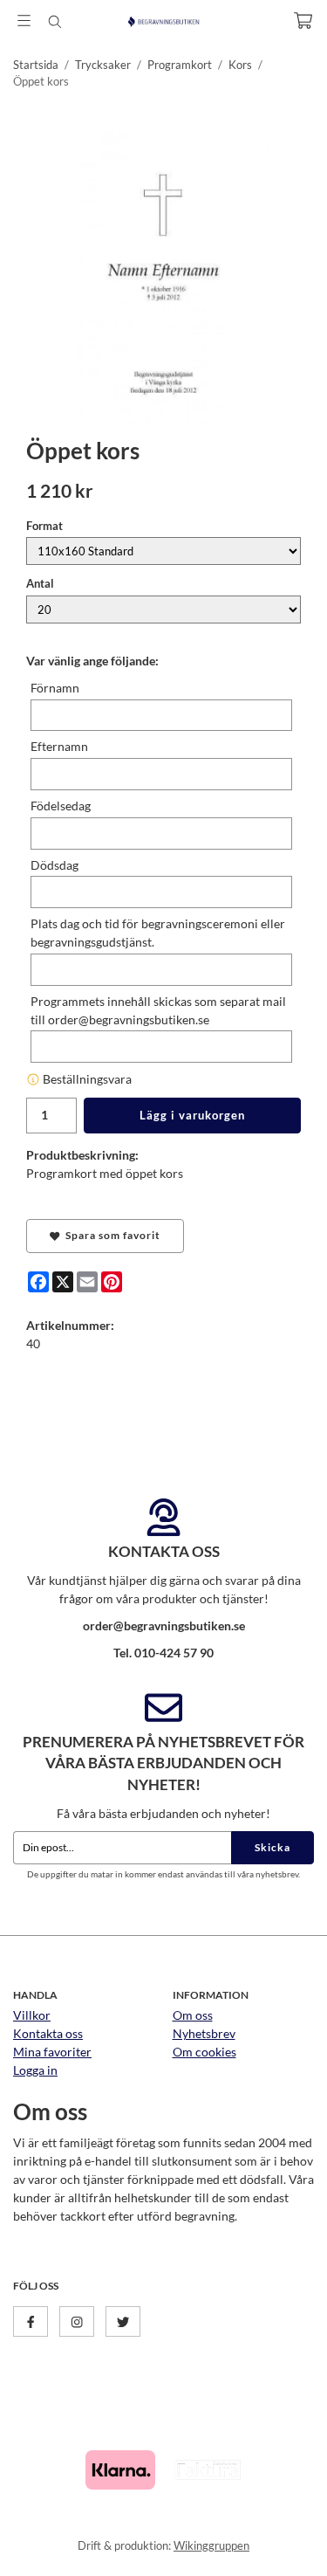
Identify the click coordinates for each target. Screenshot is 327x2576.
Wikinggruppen (211, 2545)
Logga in (35, 2070)
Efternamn (59, 746)
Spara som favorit (110, 1235)
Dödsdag (54, 865)
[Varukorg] (303, 21)
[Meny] (24, 21)
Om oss (193, 2015)
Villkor (32, 2015)
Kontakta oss (48, 2033)
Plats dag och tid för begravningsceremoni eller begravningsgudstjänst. (158, 933)
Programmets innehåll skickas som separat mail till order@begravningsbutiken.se (158, 1010)
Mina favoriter (52, 2052)
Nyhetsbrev (204, 2033)
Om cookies (204, 2052)
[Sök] (54, 22)
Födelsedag (61, 806)
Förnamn (55, 688)
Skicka (272, 1847)
